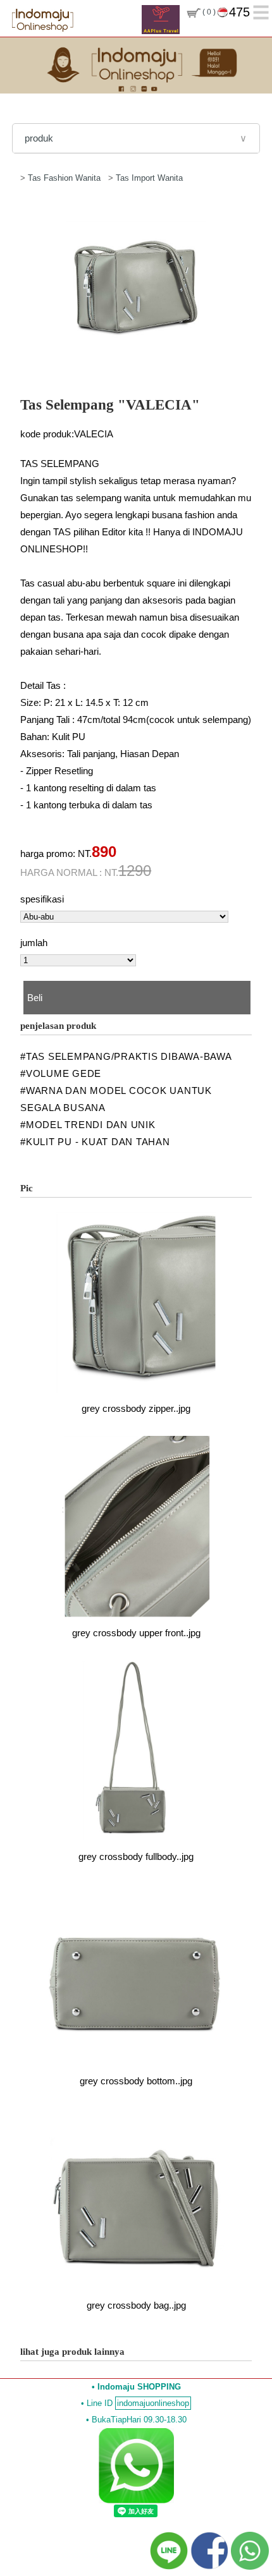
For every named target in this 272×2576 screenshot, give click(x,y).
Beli (35, 998)
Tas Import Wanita (149, 178)
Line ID (138, 2403)
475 (239, 12)
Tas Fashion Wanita (65, 178)
